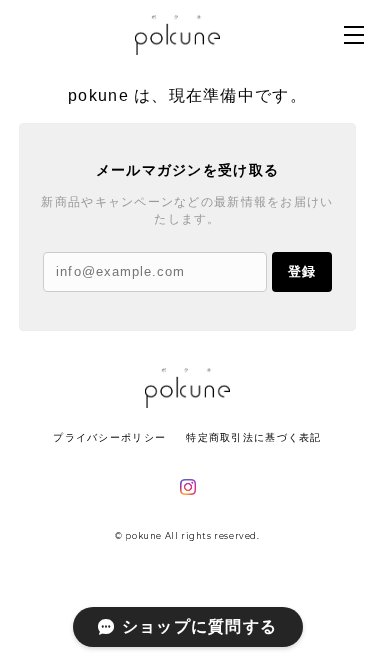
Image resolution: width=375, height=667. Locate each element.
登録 (302, 271)
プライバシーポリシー (109, 437)
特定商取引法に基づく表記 (253, 437)
